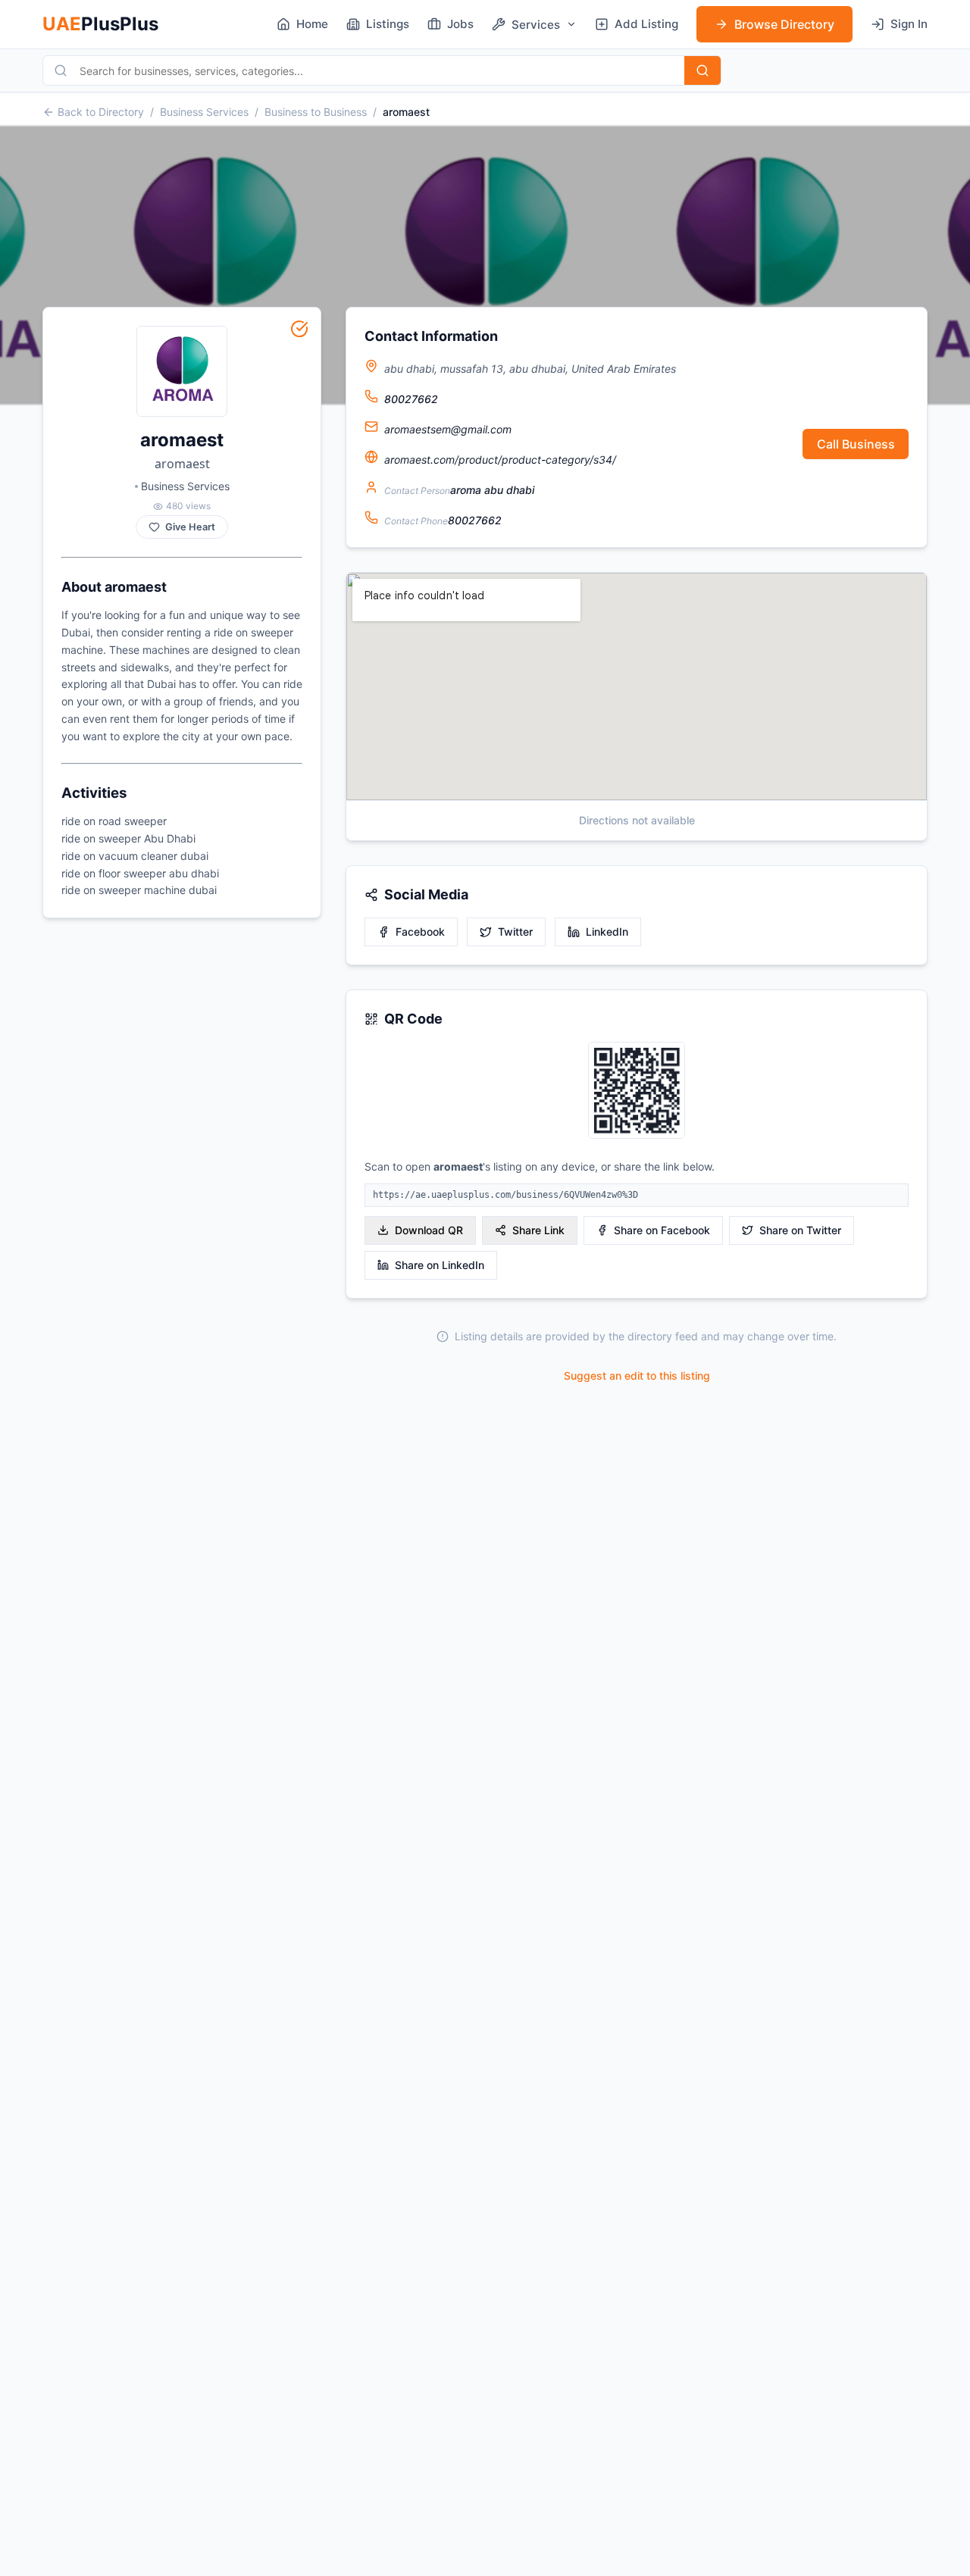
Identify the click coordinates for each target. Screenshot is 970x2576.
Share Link (538, 1230)
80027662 (411, 399)
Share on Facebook (662, 1230)
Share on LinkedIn (440, 1265)
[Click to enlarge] (637, 1091)
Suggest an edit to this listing (637, 1376)
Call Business (856, 444)
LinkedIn (607, 932)
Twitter (515, 932)
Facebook (420, 932)
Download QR (429, 1230)
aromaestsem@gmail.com (448, 429)
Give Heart (190, 527)
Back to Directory (101, 112)
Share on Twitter (800, 1230)
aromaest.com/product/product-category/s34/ (500, 460)
